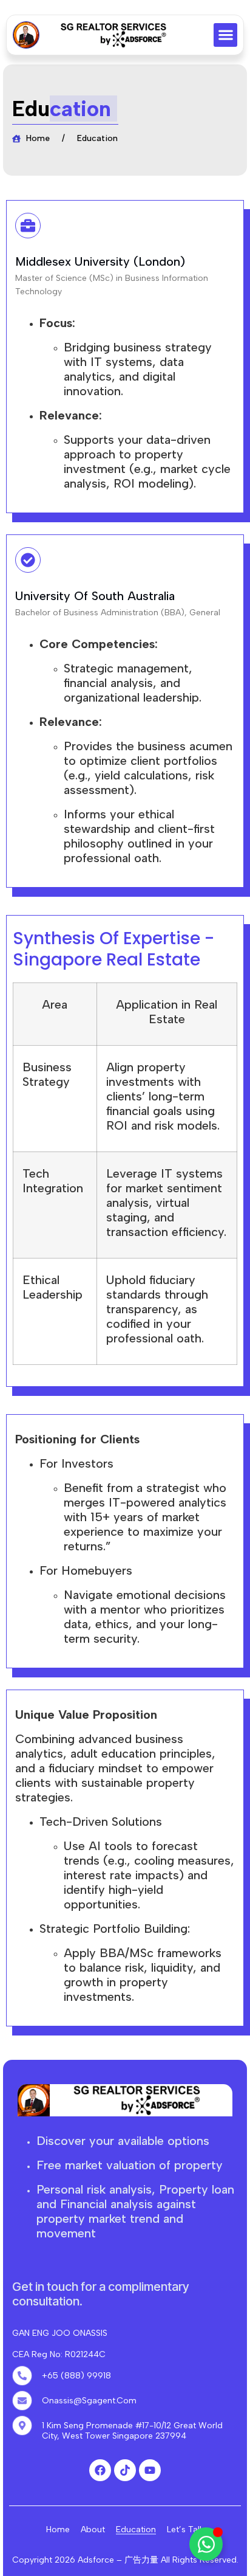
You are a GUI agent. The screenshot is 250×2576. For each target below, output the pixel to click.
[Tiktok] (125, 2470)
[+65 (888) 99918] (22, 2376)
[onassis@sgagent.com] (22, 2401)
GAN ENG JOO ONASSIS (60, 2333)
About (93, 2529)
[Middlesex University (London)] (28, 226)
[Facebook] (100, 2470)
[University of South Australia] (28, 560)
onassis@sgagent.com (89, 2401)
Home (58, 2529)
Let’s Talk (185, 2529)
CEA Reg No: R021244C (59, 2354)
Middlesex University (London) (100, 261)
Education (136, 2529)
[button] (225, 35)
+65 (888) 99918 (76, 2376)
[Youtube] (150, 2470)
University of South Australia (95, 596)
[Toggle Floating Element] (206, 2544)
